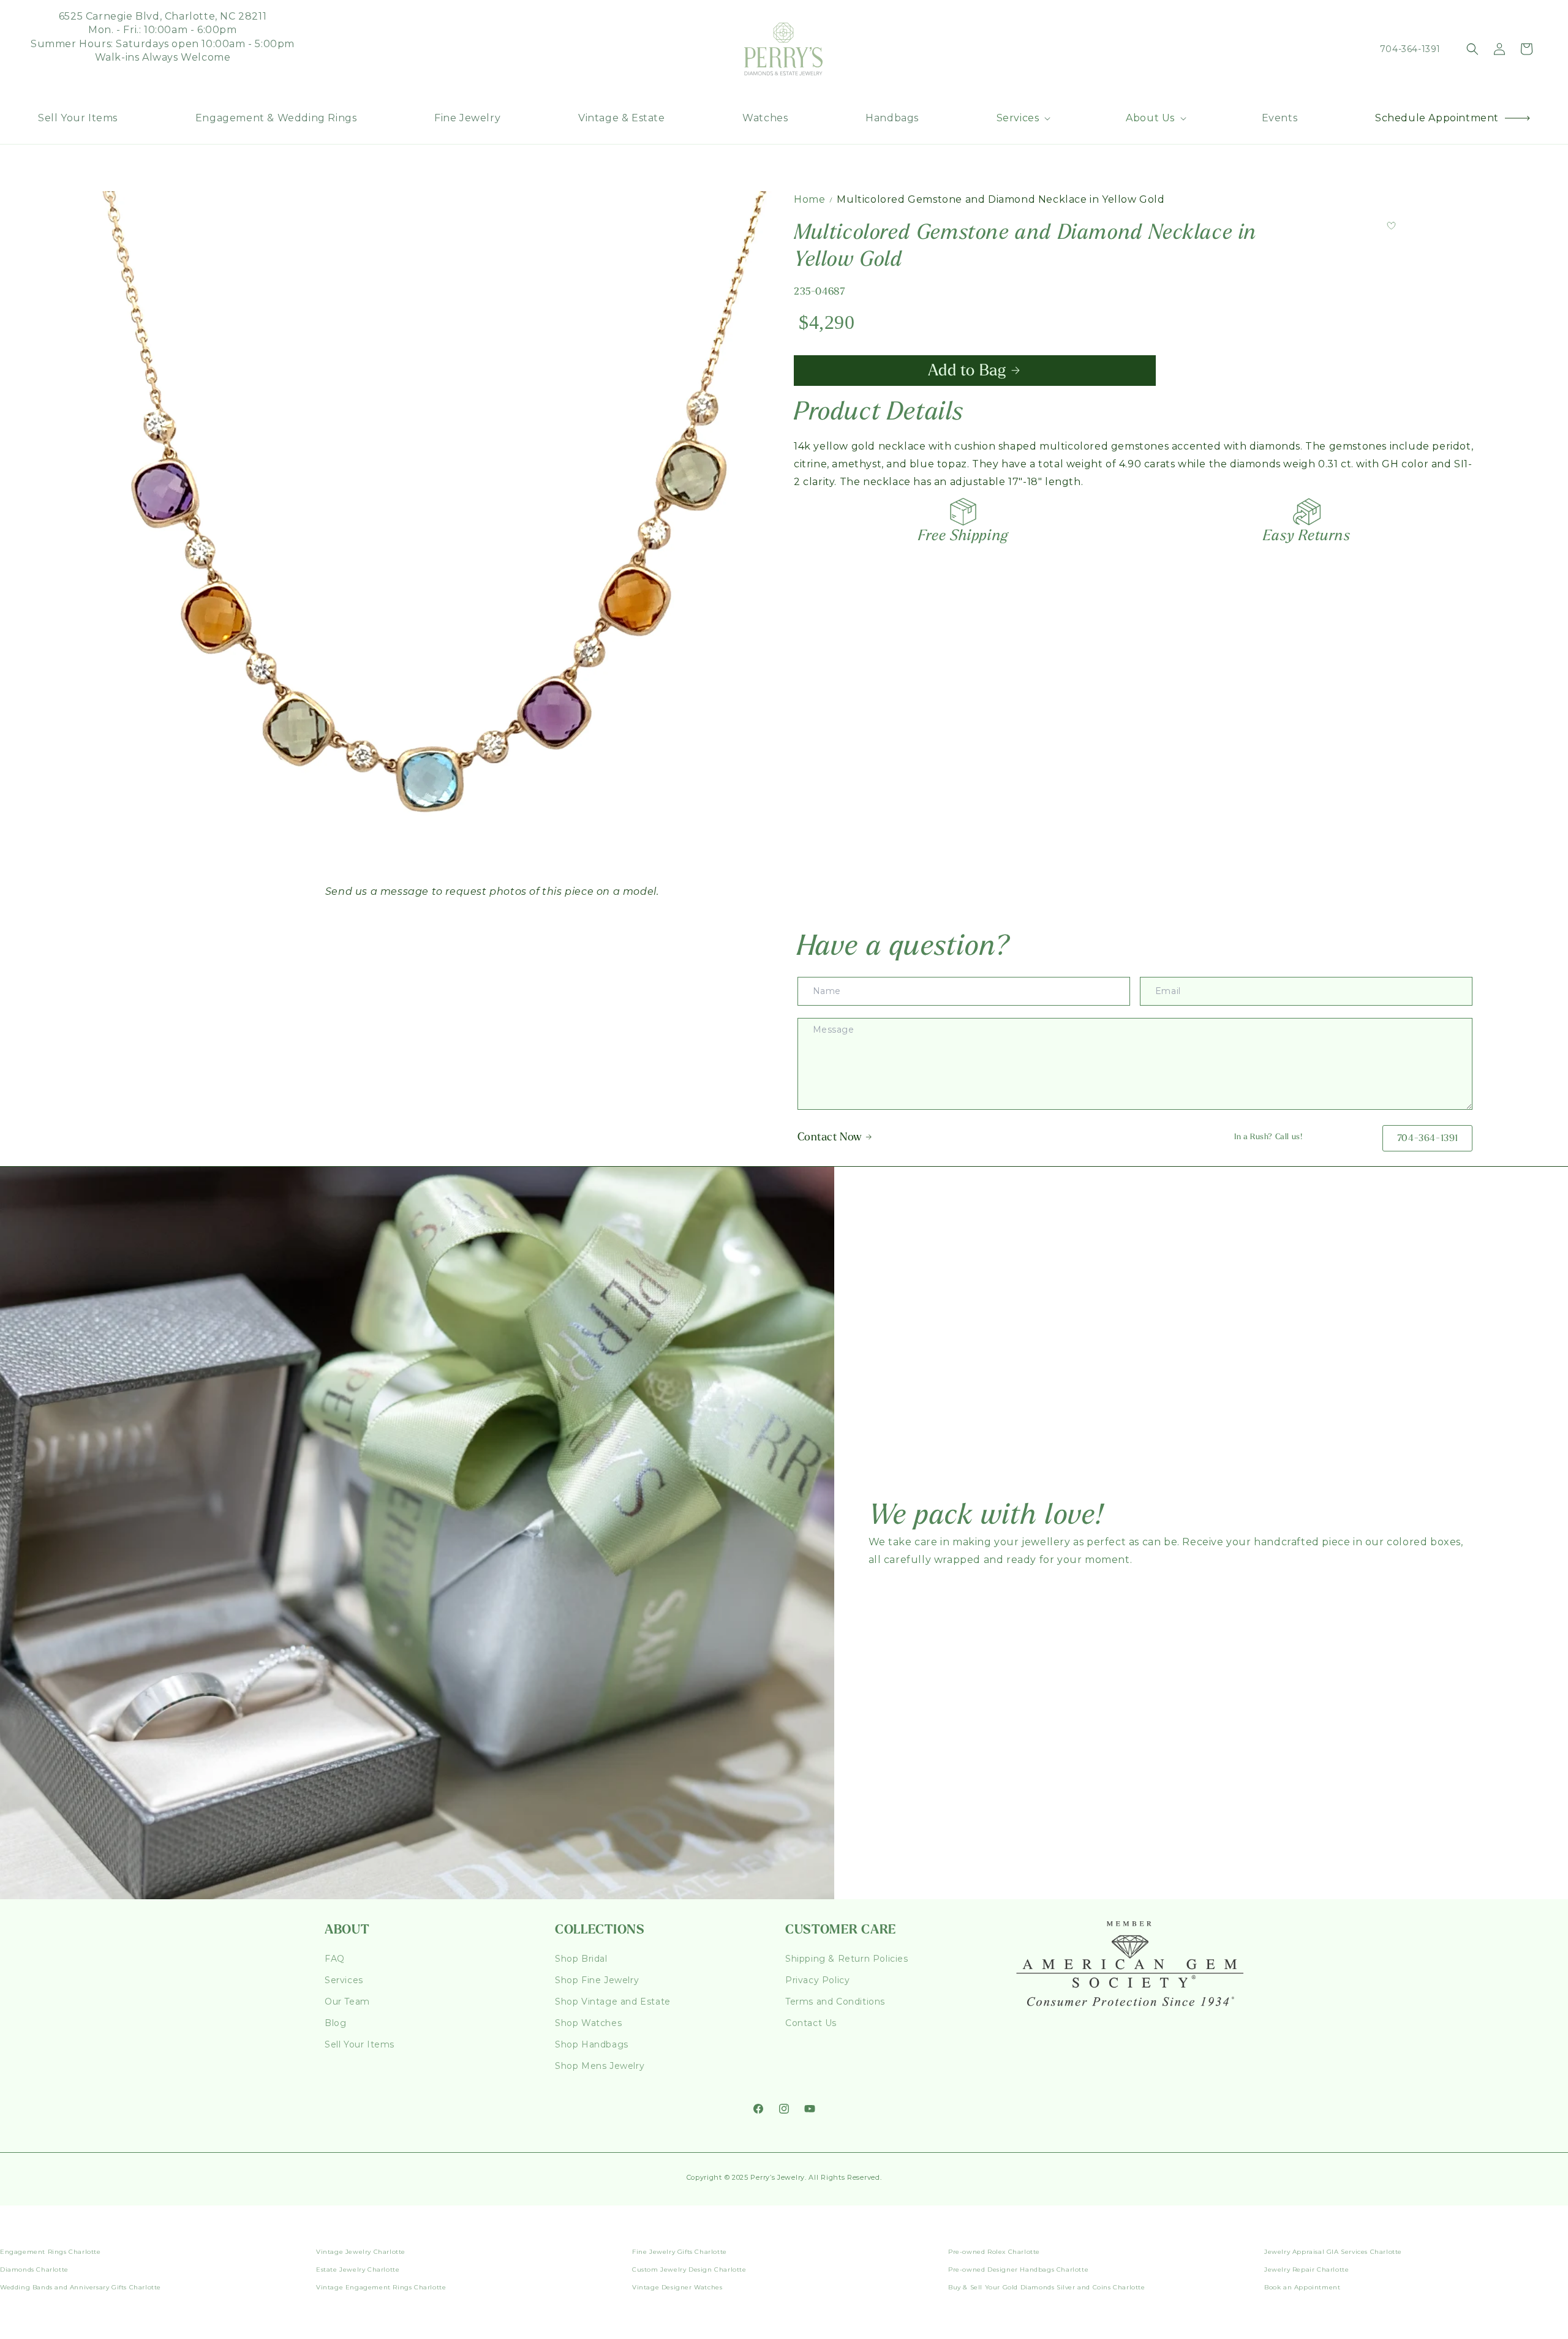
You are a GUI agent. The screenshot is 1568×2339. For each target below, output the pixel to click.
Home (809, 199)
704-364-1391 (1410, 49)
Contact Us (811, 2023)
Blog (335, 2023)
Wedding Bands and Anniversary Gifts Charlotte (81, 2287)
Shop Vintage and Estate (613, 2002)
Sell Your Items (360, 2044)
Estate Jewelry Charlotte (358, 2269)
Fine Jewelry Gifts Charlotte (680, 2252)
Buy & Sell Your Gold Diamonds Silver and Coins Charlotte (1047, 2287)
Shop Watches (588, 2023)
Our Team (347, 2002)
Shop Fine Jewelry (597, 1980)
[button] (1023, 119)
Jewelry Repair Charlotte (1306, 2269)
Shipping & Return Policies (847, 1959)
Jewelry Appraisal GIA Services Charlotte (1333, 2252)
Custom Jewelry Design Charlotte (689, 2269)
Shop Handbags (592, 2044)
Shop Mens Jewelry (600, 2066)
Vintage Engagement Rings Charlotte (381, 2287)
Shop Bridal (581, 1959)
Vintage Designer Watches (677, 2287)
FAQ (335, 1959)
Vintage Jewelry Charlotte (361, 2252)
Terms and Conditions (835, 2002)
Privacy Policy (817, 1980)
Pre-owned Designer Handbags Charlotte (1018, 2269)
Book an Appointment (1302, 2287)
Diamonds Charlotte (34, 2269)
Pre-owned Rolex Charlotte (994, 2252)
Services (344, 1980)
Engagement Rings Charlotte (51, 2252)
